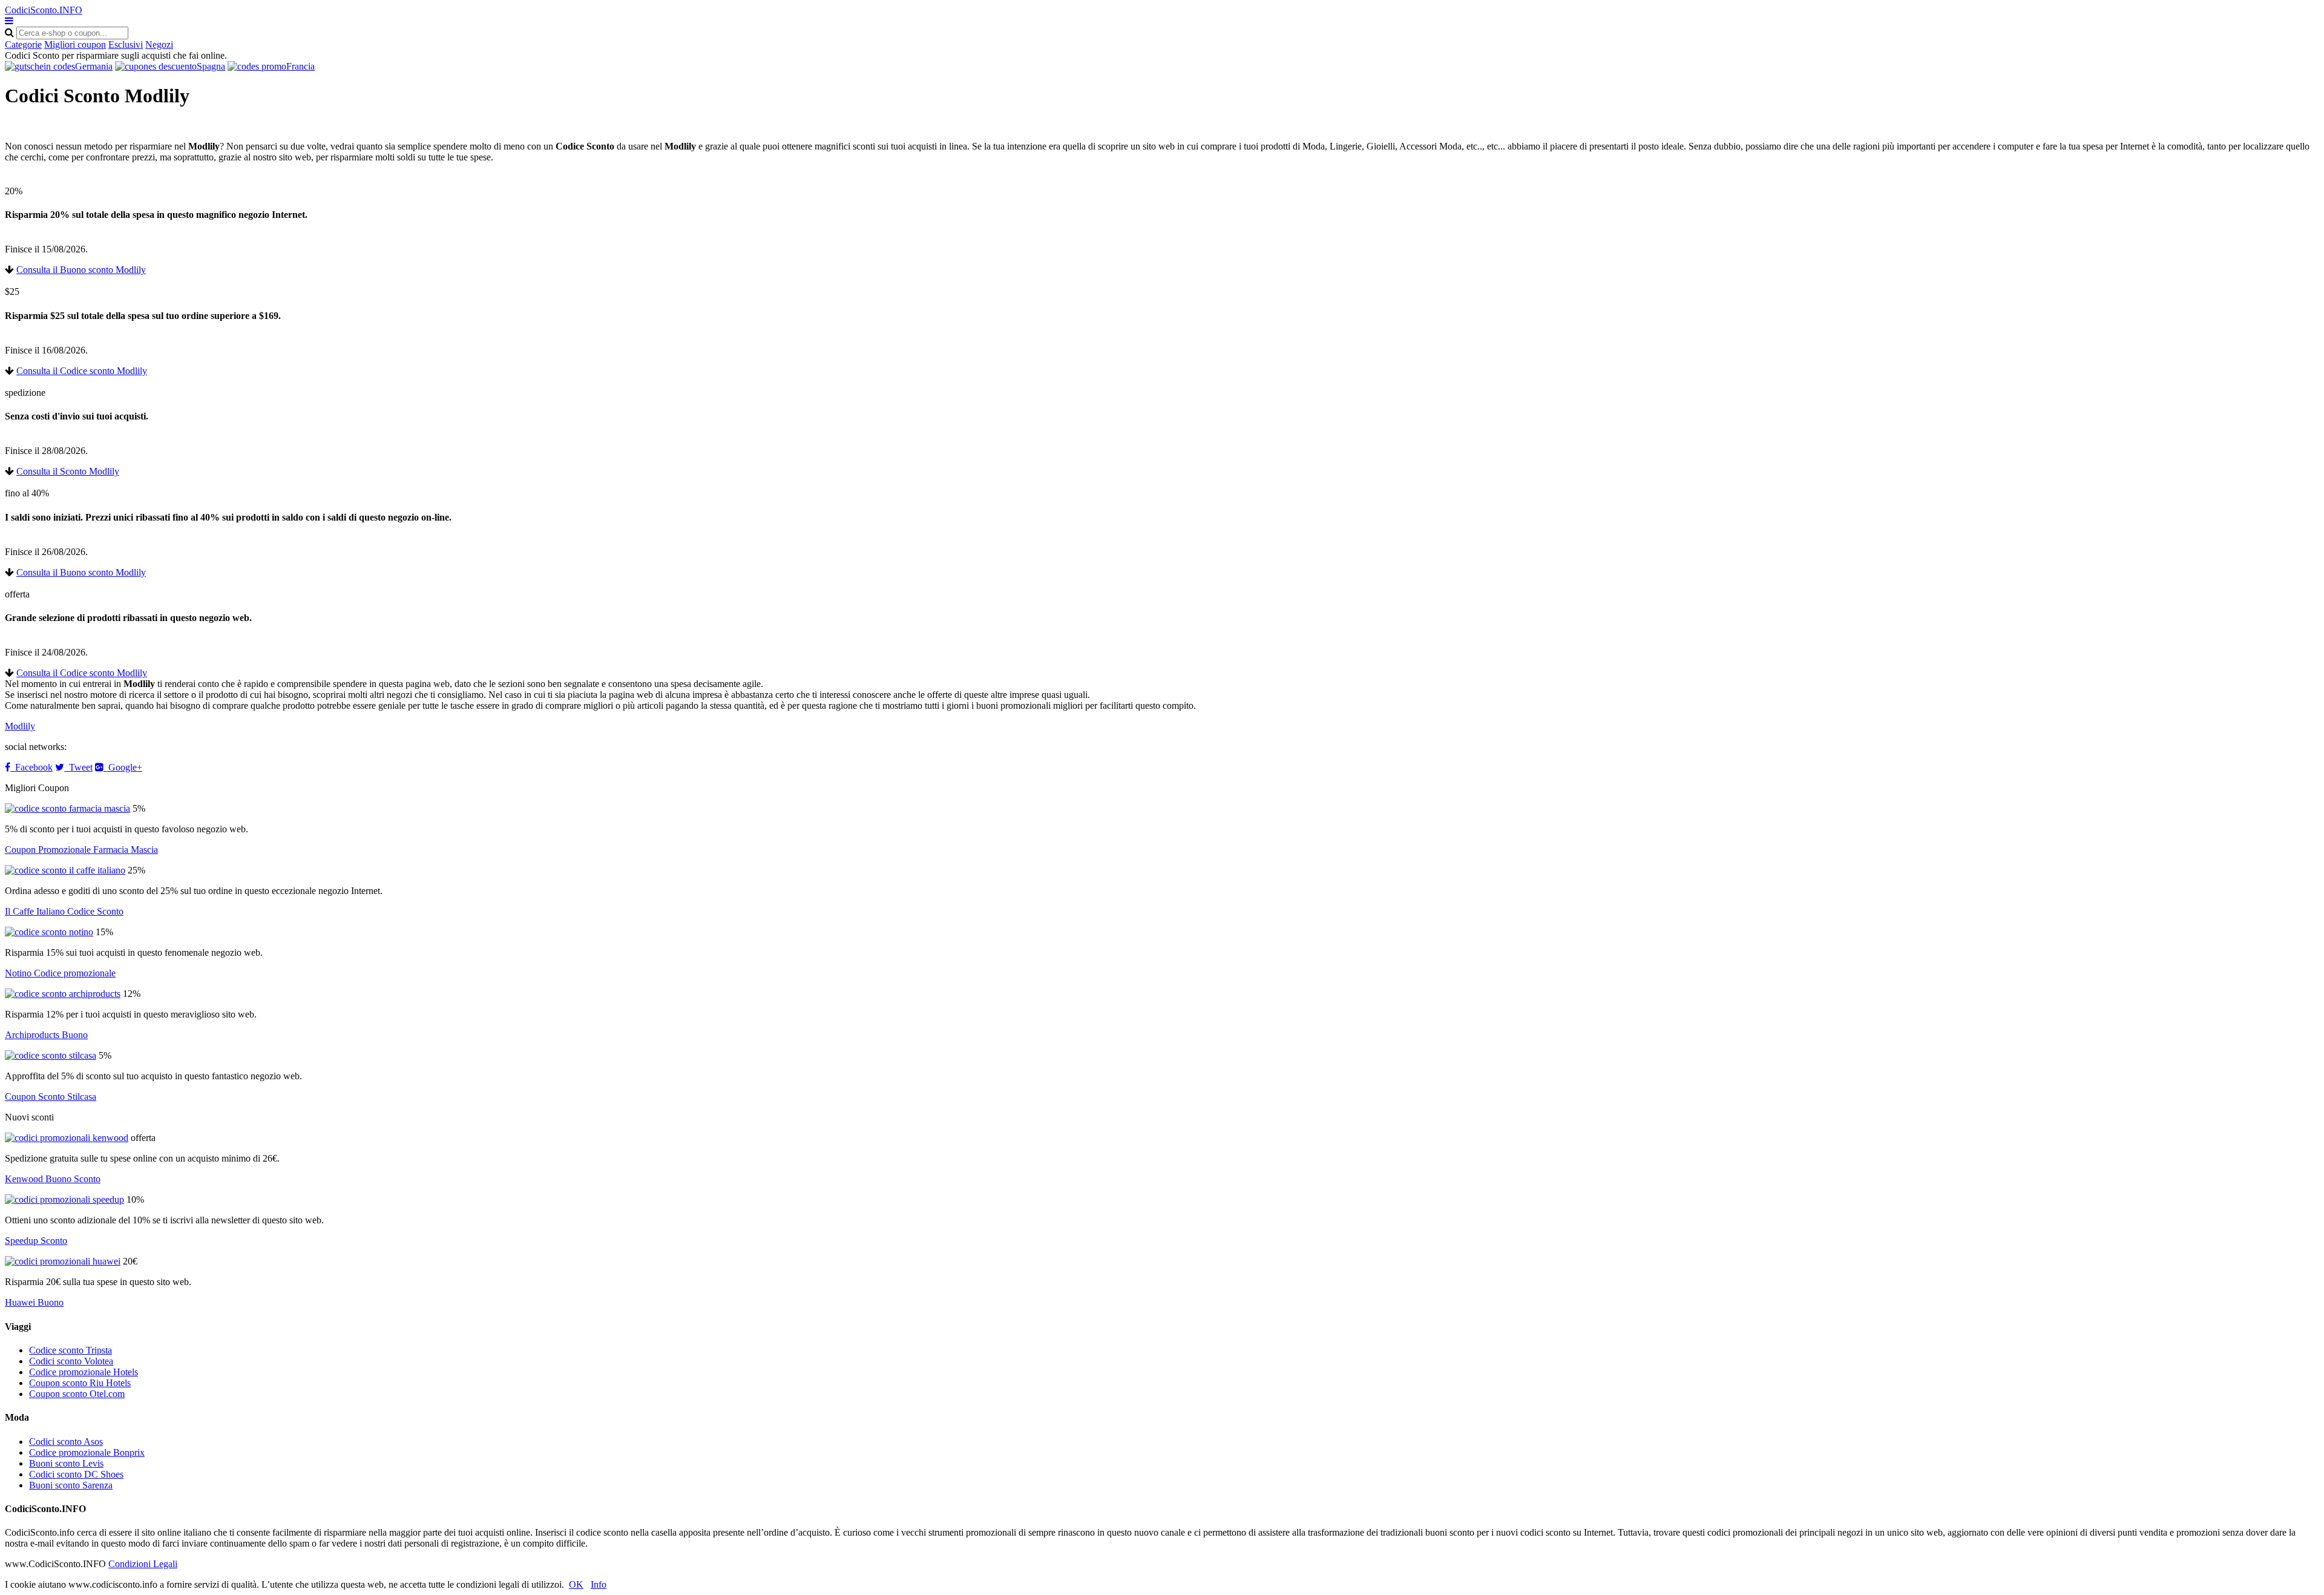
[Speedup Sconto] (64, 1199)
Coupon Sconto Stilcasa (51, 1097)
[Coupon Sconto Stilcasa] (51, 1055)
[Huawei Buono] (63, 1261)
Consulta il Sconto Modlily (68, 471)
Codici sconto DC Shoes (76, 1474)
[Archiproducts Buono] (63, 994)
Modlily (20, 726)
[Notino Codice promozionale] (49, 932)
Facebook (31, 767)
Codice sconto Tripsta (71, 1350)
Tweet (78, 767)
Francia (300, 66)
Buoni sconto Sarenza (71, 1485)
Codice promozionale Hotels (84, 1372)
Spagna (211, 66)
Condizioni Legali (143, 1564)
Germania (94, 66)
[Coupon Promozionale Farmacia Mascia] (67, 808)
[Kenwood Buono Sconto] (67, 1138)
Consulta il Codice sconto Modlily (82, 371)
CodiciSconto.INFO (44, 10)
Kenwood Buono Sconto (53, 1179)
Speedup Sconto (36, 1241)
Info (599, 1584)
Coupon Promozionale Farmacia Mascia (81, 850)
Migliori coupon (75, 44)
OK (576, 1584)
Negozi (159, 44)
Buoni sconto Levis (66, 1463)
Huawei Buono (34, 1302)
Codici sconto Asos (66, 1442)
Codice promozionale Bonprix (87, 1452)
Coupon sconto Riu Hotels (80, 1383)
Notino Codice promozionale (60, 973)
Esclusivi (126, 44)
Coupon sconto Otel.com (77, 1394)
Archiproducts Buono (46, 1035)
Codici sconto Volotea (71, 1361)
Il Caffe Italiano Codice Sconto (64, 911)
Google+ (123, 767)
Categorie (23, 44)
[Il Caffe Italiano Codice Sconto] (65, 870)
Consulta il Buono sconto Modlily (81, 270)
